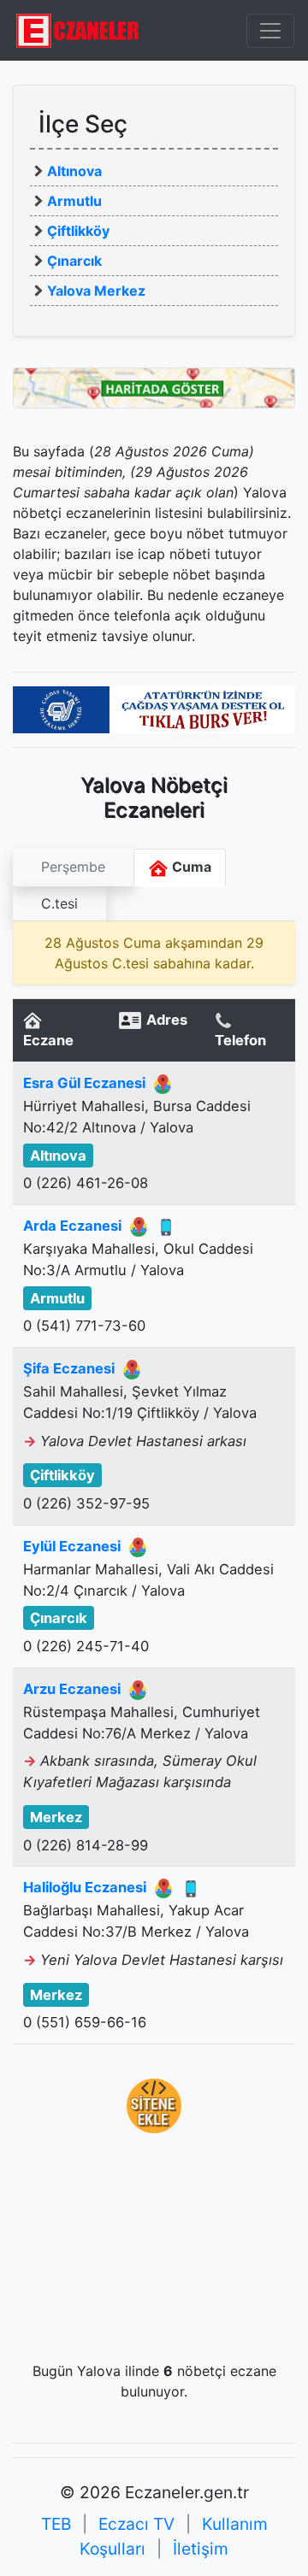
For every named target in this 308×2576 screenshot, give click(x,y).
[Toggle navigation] (270, 31)
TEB (56, 2524)
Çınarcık (74, 261)
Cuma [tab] (190, 867)
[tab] (73, 867)
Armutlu (74, 201)
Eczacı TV (136, 2524)
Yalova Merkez (96, 291)
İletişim (201, 2549)
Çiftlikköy (78, 231)
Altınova (74, 171)
